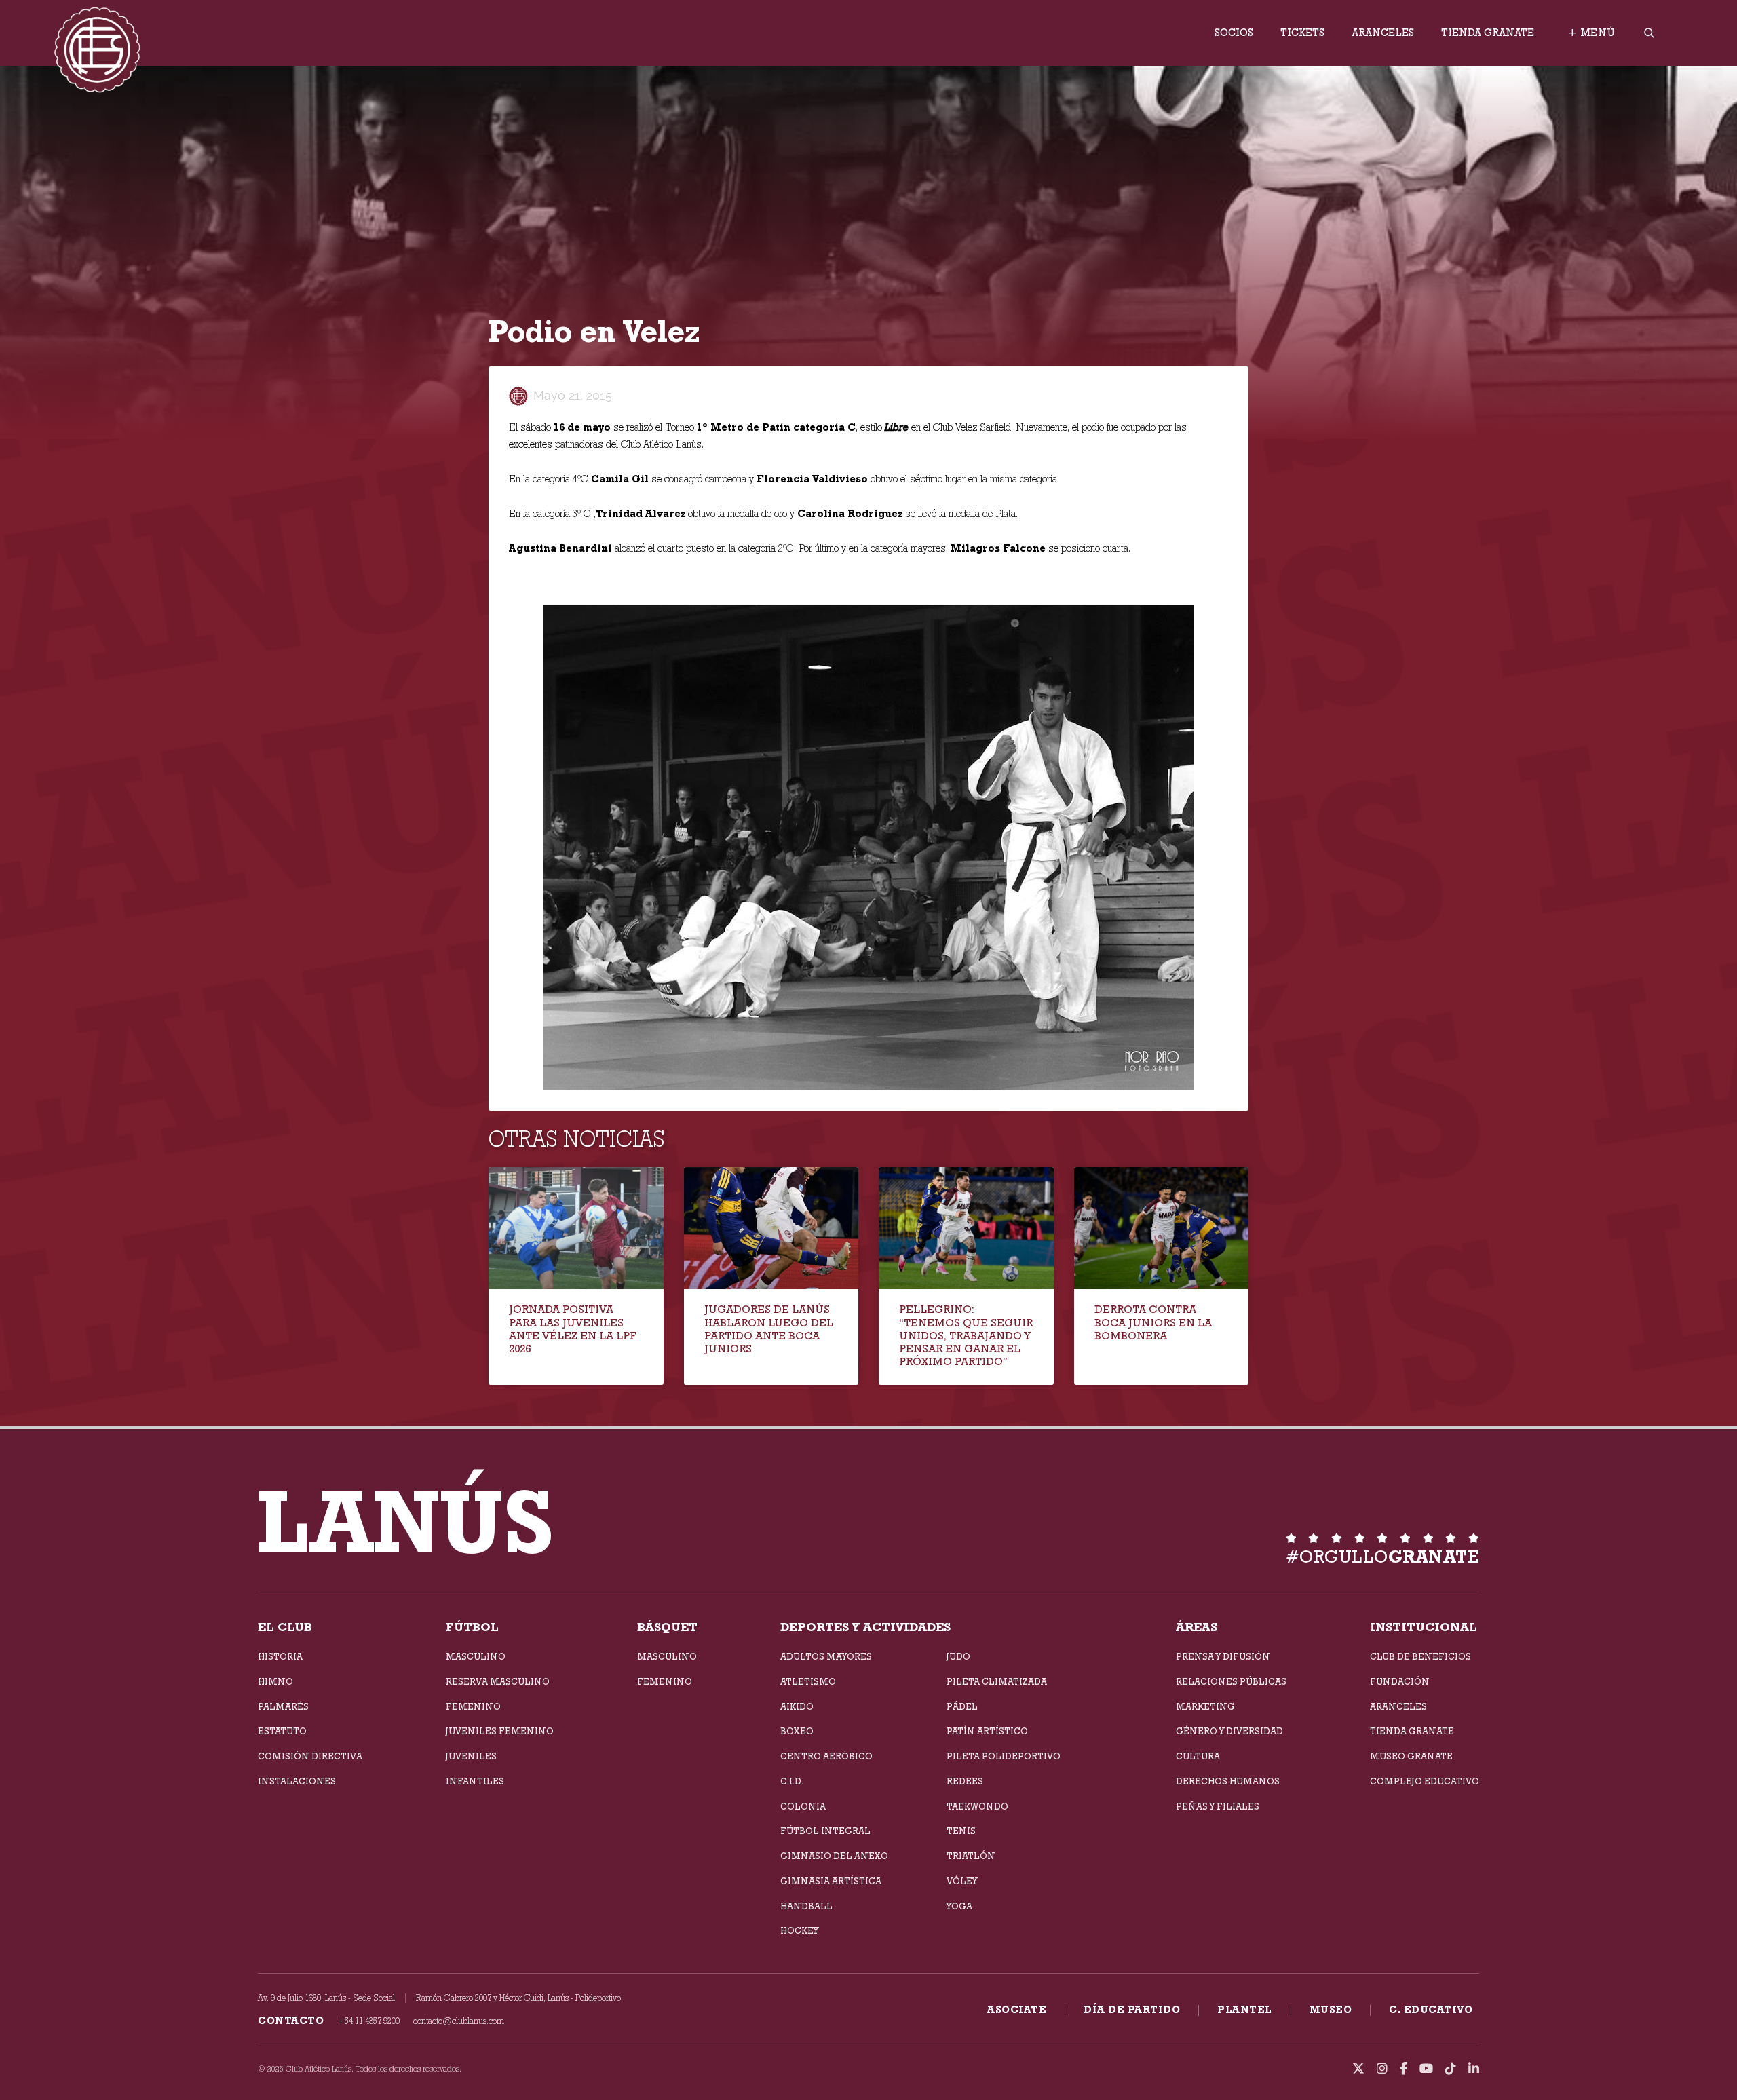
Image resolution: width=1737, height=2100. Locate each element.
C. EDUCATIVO (1431, 2010)
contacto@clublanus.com (459, 2021)
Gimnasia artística (831, 1881)
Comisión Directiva (310, 1756)
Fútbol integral (825, 1831)
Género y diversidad (1229, 1731)
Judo (958, 1656)
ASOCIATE (1017, 2010)
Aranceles (1383, 33)
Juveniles (471, 1756)
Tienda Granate (1488, 33)
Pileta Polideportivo (1004, 1756)
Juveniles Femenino (500, 1731)
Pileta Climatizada (997, 1681)
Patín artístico (987, 1731)
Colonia (803, 1806)
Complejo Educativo (1425, 1781)
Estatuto (282, 1731)
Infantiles (475, 1781)
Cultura (1198, 1756)
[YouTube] (1426, 2069)
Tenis (961, 1831)
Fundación (1400, 1681)
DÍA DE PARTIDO (1132, 2010)
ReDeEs (965, 1781)
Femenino (473, 1706)
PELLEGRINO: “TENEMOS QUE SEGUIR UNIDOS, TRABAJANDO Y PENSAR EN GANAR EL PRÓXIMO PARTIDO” (966, 1335)
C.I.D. (792, 1781)
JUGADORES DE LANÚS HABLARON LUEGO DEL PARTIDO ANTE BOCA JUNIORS (769, 1329)
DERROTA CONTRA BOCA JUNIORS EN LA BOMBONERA (1153, 1322)
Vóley (962, 1881)
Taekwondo (977, 1806)
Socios (1234, 33)
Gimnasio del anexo (834, 1856)
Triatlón (971, 1856)
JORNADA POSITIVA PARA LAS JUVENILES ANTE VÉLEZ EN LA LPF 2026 (573, 1329)
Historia (280, 1656)
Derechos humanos (1228, 1781)
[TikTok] (1451, 2069)
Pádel (962, 1706)
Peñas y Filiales (1218, 1806)
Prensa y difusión (1223, 1656)
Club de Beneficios (1420, 1656)
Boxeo (797, 1731)
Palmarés (283, 1706)
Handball (806, 1906)
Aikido (797, 1706)
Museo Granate (1411, 1756)
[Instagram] (1382, 2069)
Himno (275, 1681)
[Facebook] (1404, 2069)
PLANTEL (1245, 2010)
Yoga (959, 1906)
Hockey (799, 1930)
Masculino (476, 1656)
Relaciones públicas (1231, 1681)
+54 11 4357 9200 (368, 2021)
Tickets (1302, 33)
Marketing (1205, 1706)
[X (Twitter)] (1358, 2069)
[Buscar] (1649, 33)
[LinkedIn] (1474, 2069)
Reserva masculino (498, 1681)
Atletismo (808, 1681)
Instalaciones (297, 1781)
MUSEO (1331, 2010)
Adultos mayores (826, 1656)
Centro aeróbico (826, 1756)
